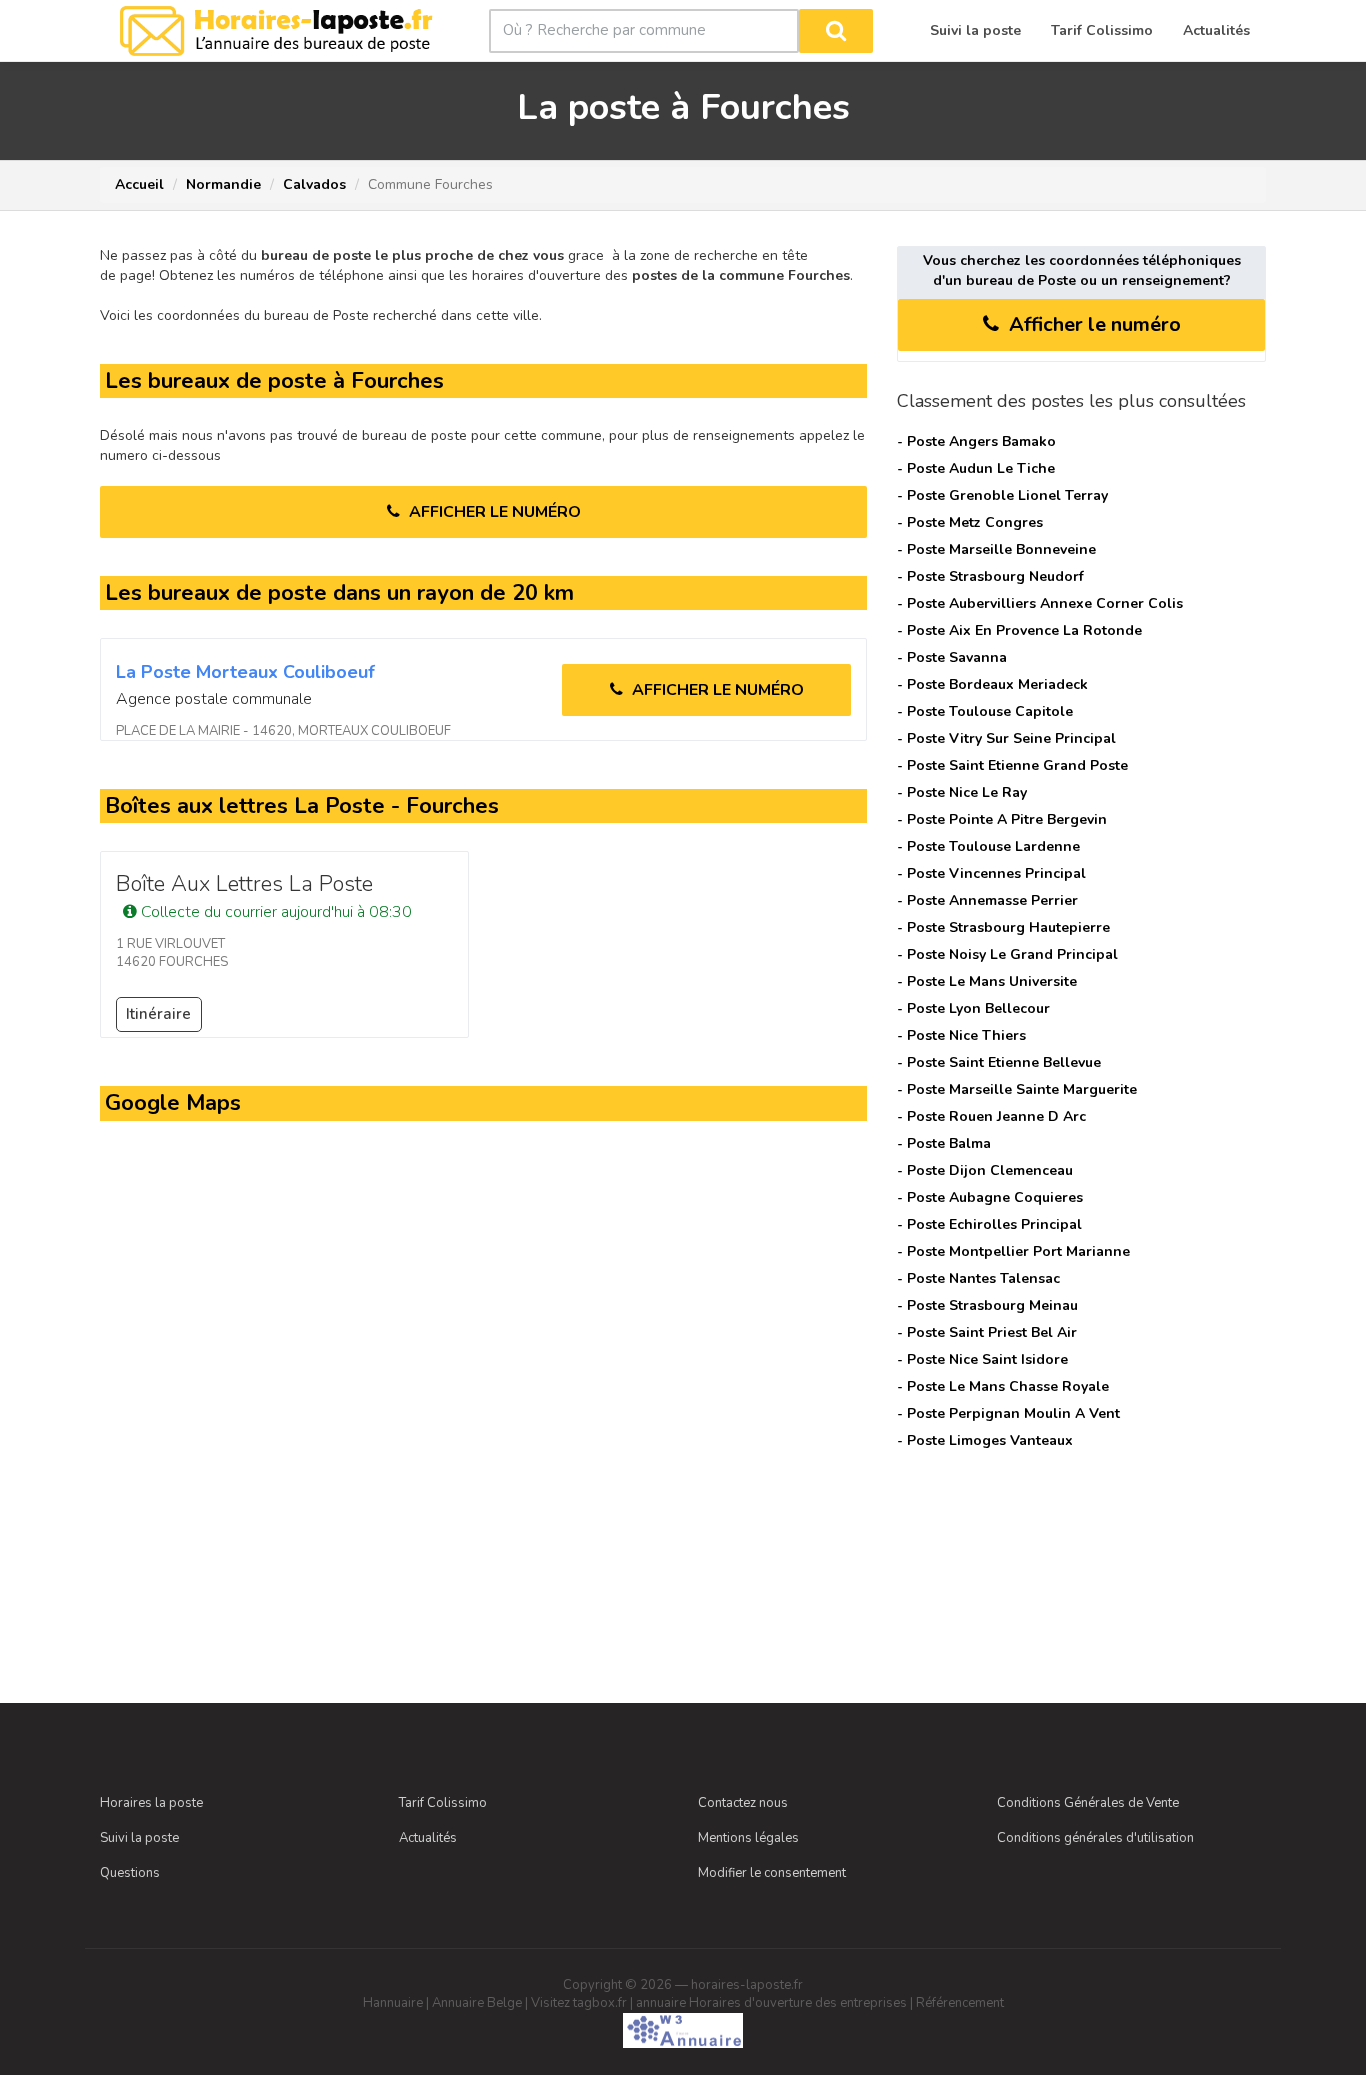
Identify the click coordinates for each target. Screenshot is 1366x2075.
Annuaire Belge (477, 2003)
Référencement (960, 2003)
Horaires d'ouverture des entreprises (798, 2003)
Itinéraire (158, 1014)
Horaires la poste (151, 1803)
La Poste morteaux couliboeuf (245, 672)
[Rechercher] (836, 31)
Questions (130, 1873)
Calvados (314, 184)
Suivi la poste (139, 1838)
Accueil (139, 184)
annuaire (661, 2003)
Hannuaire (393, 2003)
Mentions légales (748, 1838)
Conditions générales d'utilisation (1095, 1838)
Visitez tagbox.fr (579, 2003)
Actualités (428, 1838)
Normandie (223, 184)
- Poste (976, 441)
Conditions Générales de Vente (1088, 1803)
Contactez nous (743, 1803)
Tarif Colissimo (443, 1803)
